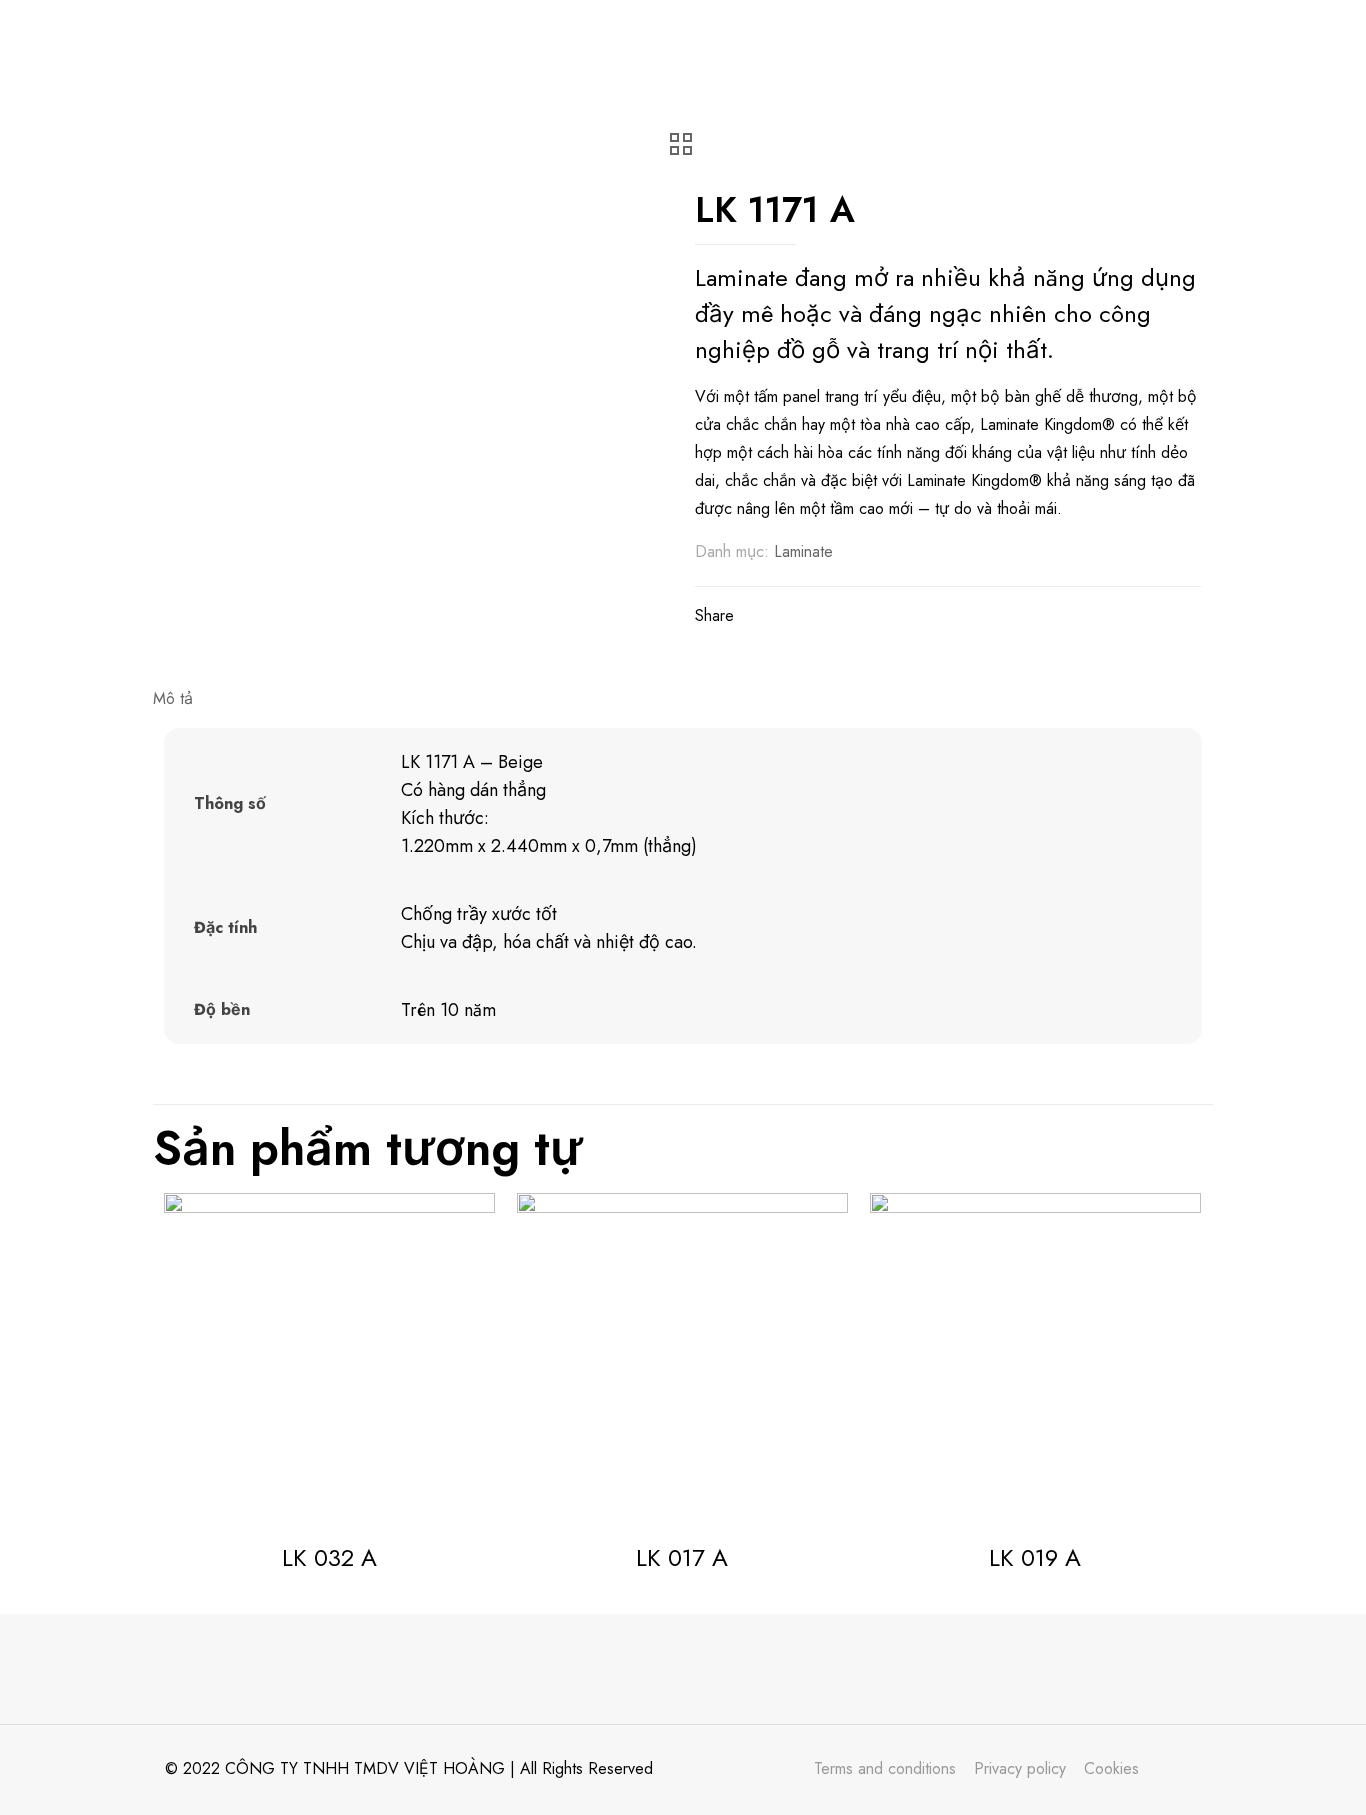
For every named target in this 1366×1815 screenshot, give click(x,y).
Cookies (1111, 1768)
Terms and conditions (885, 1768)
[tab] (683, 699)
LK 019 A (1035, 1557)
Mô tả (173, 698)
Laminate (803, 551)
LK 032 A (329, 1557)
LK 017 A (682, 1557)
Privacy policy (1020, 1768)
